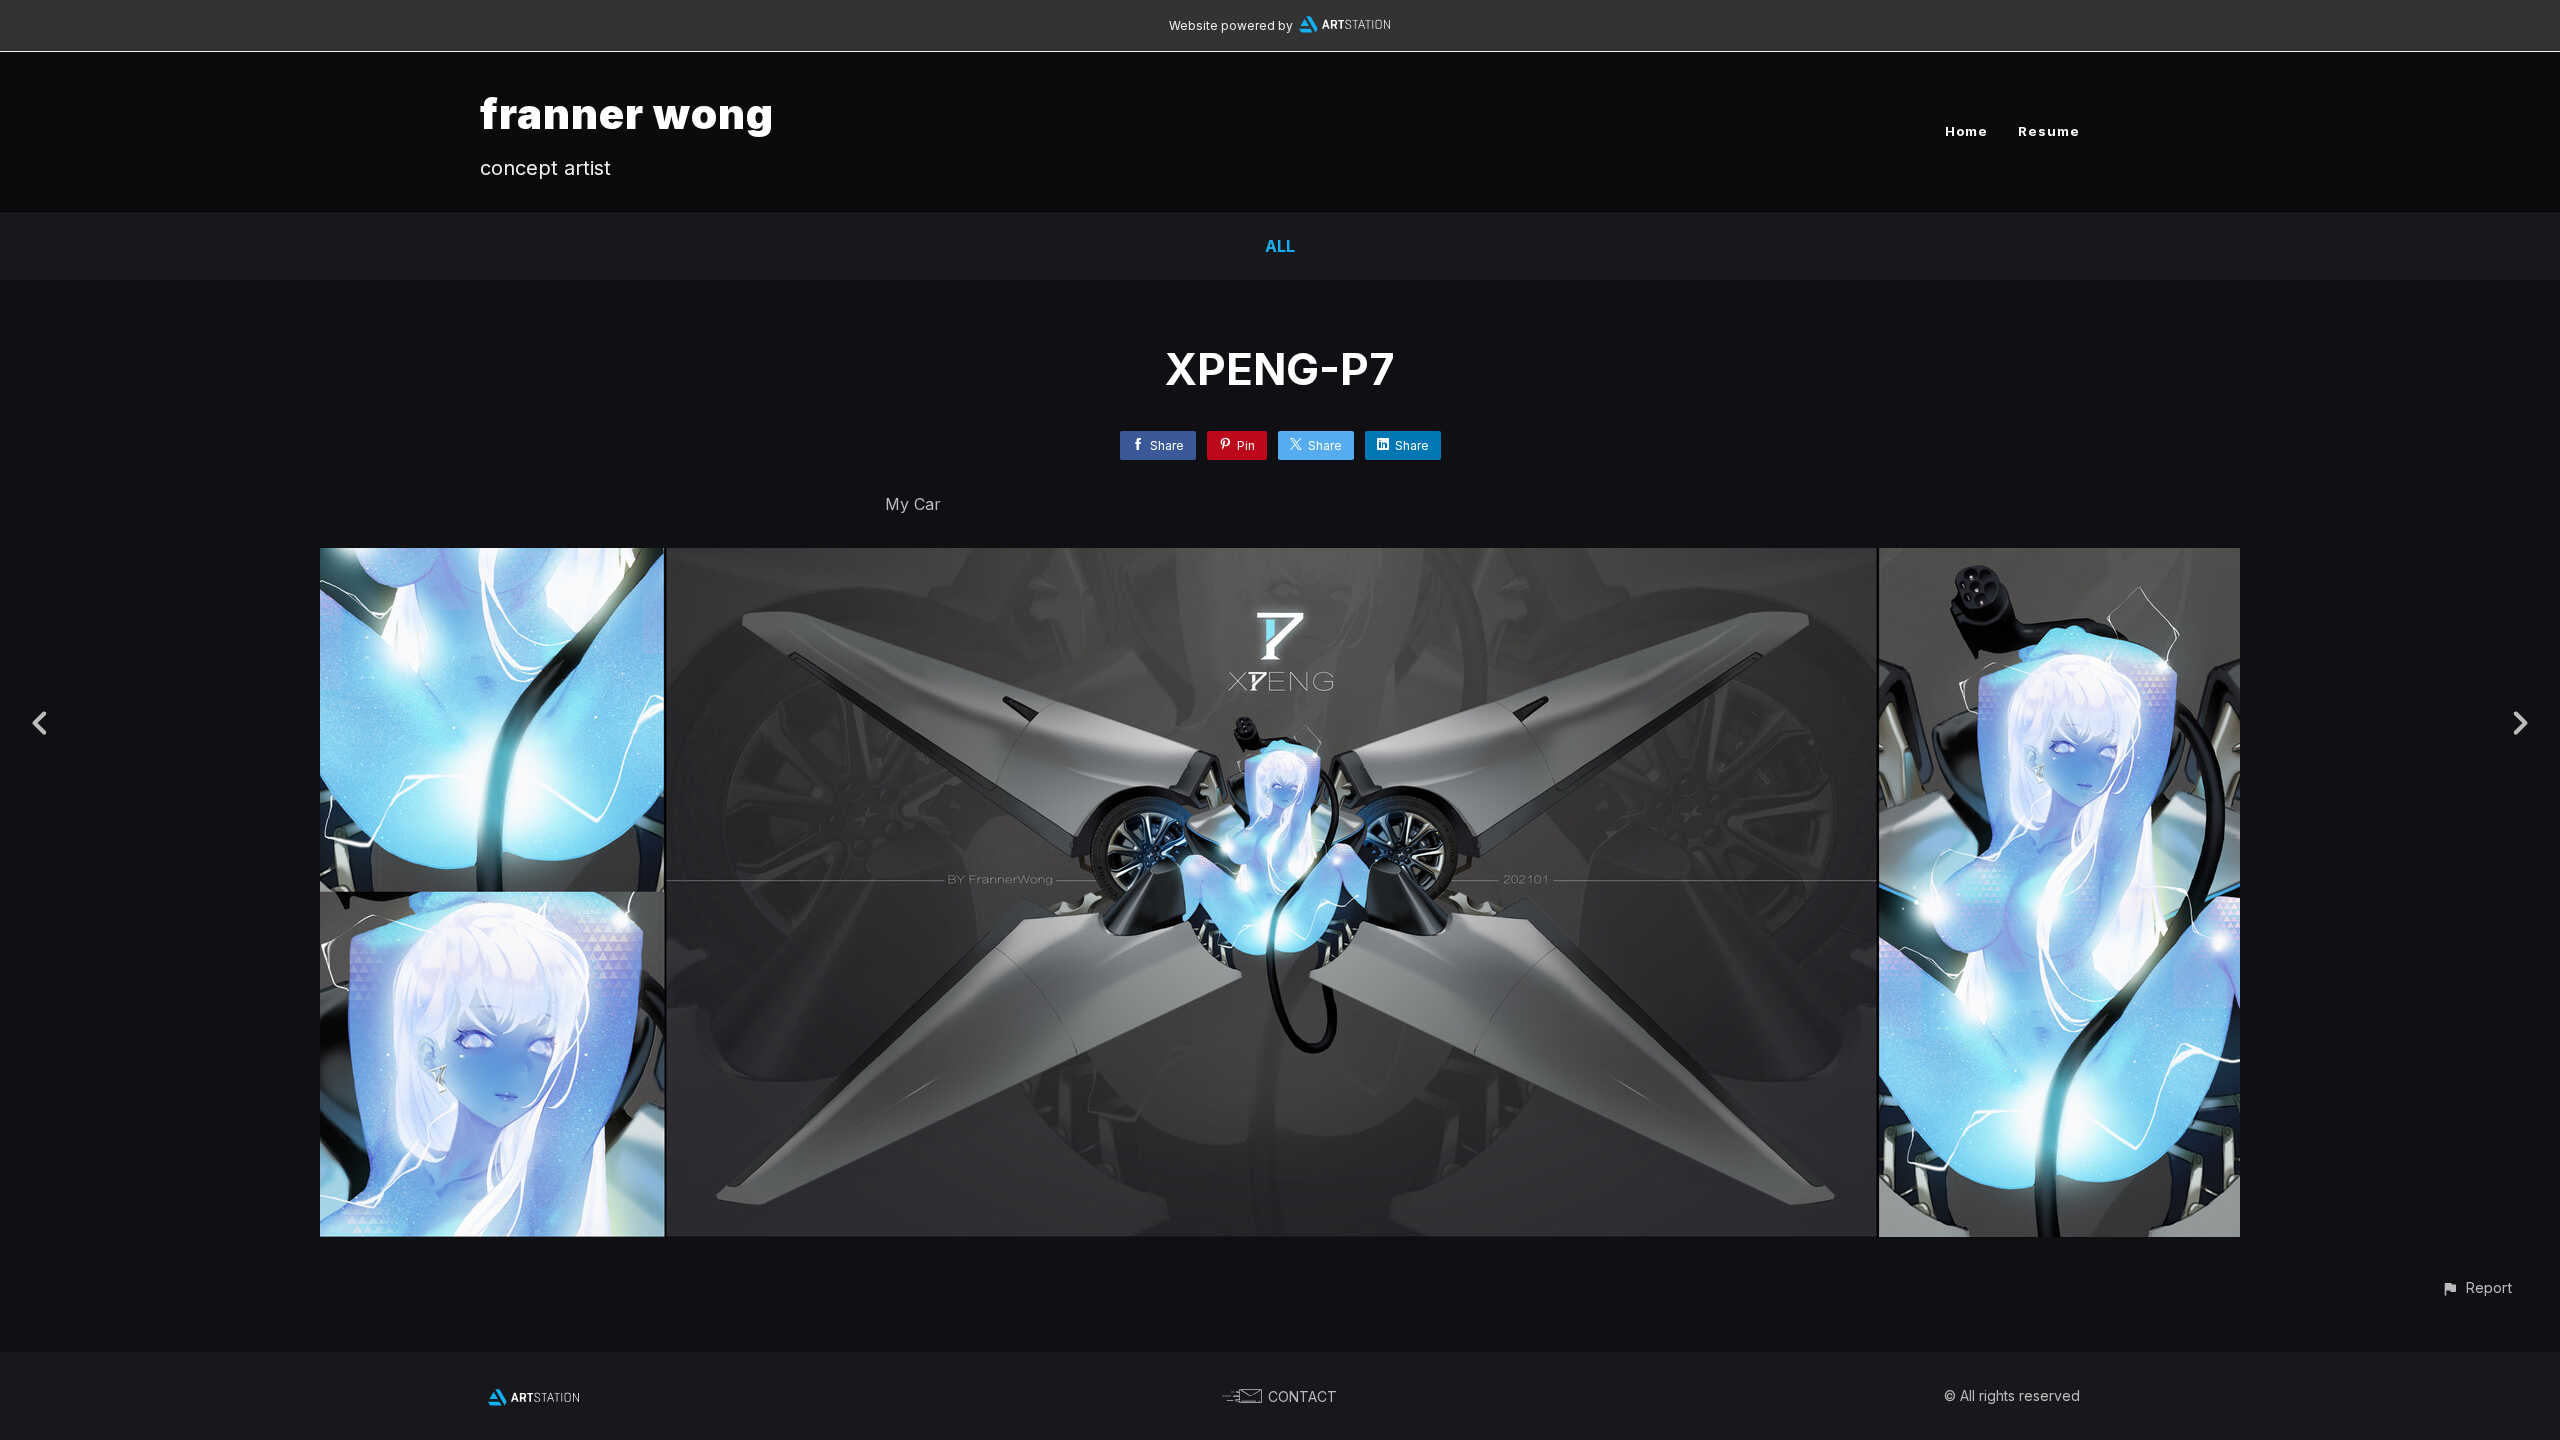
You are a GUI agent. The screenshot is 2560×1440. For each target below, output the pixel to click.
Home (1966, 131)
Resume (2049, 131)
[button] (2476, 1287)
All (1280, 246)
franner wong (627, 113)
